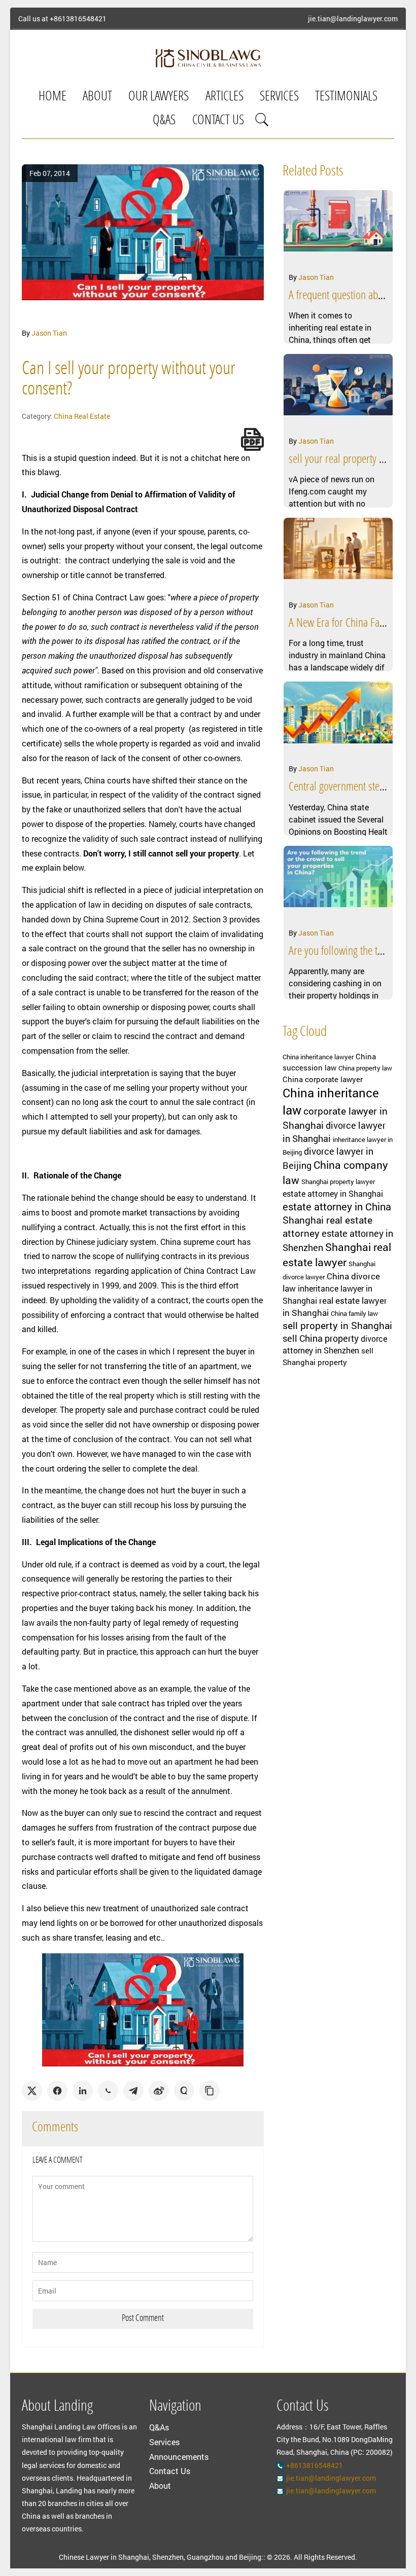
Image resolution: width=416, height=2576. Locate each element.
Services (279, 97)
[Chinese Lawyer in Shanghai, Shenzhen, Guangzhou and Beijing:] (208, 58)
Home (53, 97)
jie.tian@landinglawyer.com (353, 19)
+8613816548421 (78, 19)
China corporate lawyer (323, 1079)
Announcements (179, 2457)
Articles (224, 97)
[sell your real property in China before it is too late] (338, 392)
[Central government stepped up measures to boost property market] (338, 720)
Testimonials (346, 97)
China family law (354, 1313)
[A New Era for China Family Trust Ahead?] (338, 556)
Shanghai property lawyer (338, 1182)
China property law (365, 1068)
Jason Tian (49, 333)
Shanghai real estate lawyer (337, 1255)
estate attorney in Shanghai (333, 1194)
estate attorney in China (337, 1206)
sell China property (321, 1338)
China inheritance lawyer (318, 1057)
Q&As (164, 121)
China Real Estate (82, 416)
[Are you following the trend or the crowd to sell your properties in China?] (338, 884)
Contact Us (218, 121)
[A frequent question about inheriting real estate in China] (338, 228)
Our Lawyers (159, 97)
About (97, 97)
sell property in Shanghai (337, 1325)
